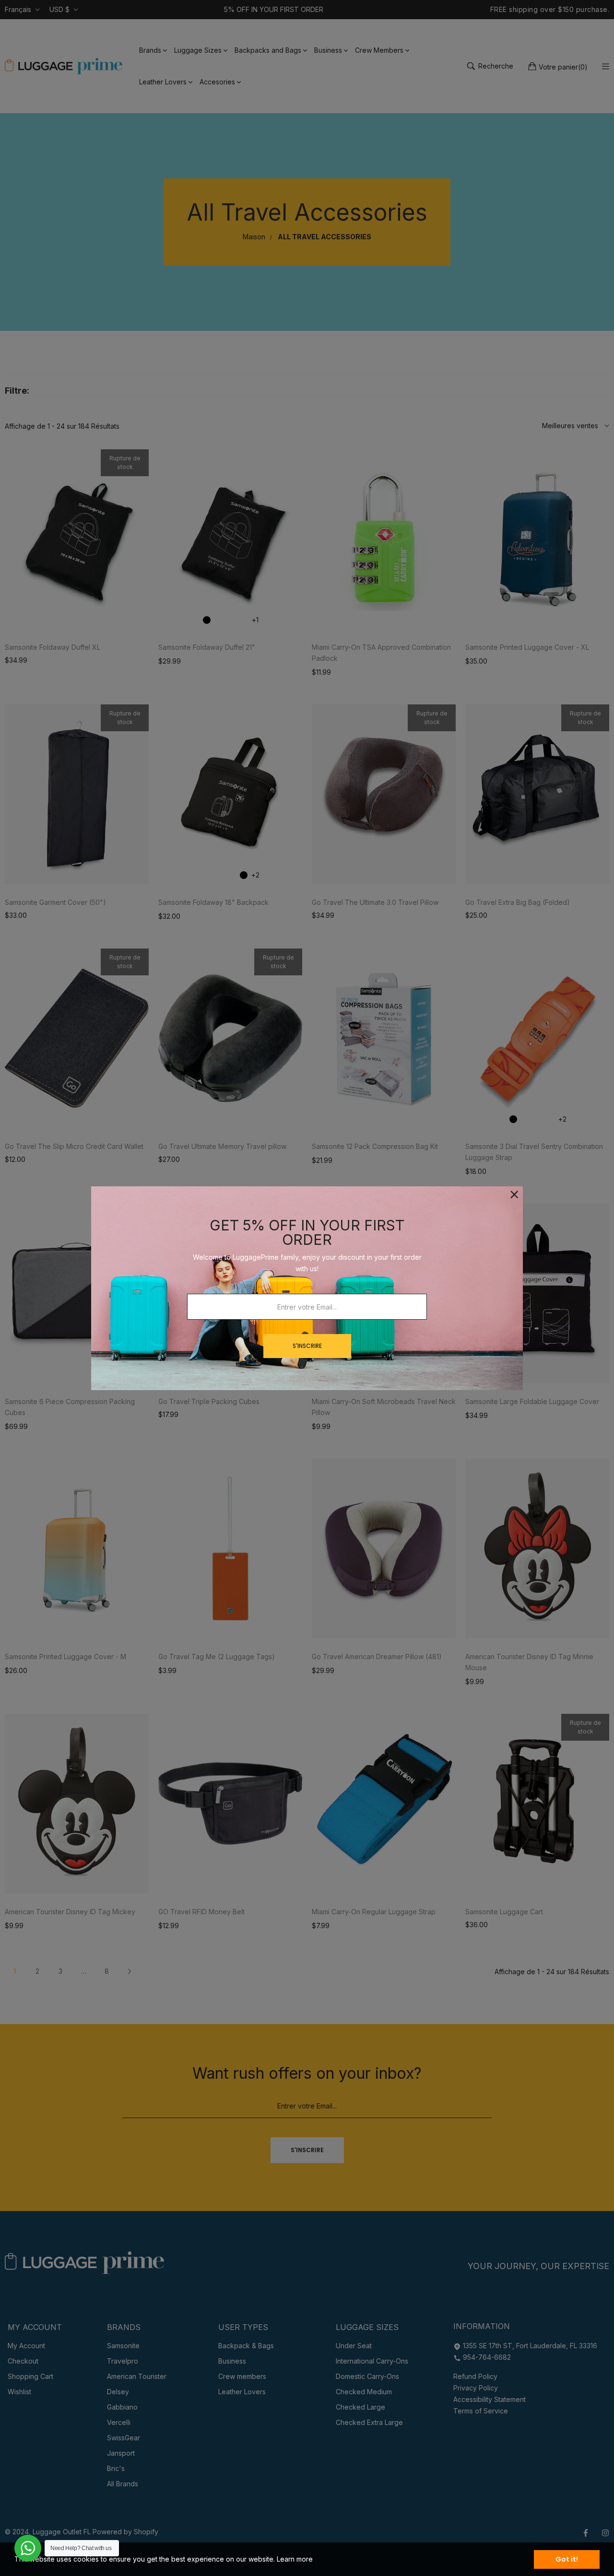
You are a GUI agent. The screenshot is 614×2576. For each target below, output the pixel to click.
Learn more (295, 2559)
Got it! (567, 2559)
